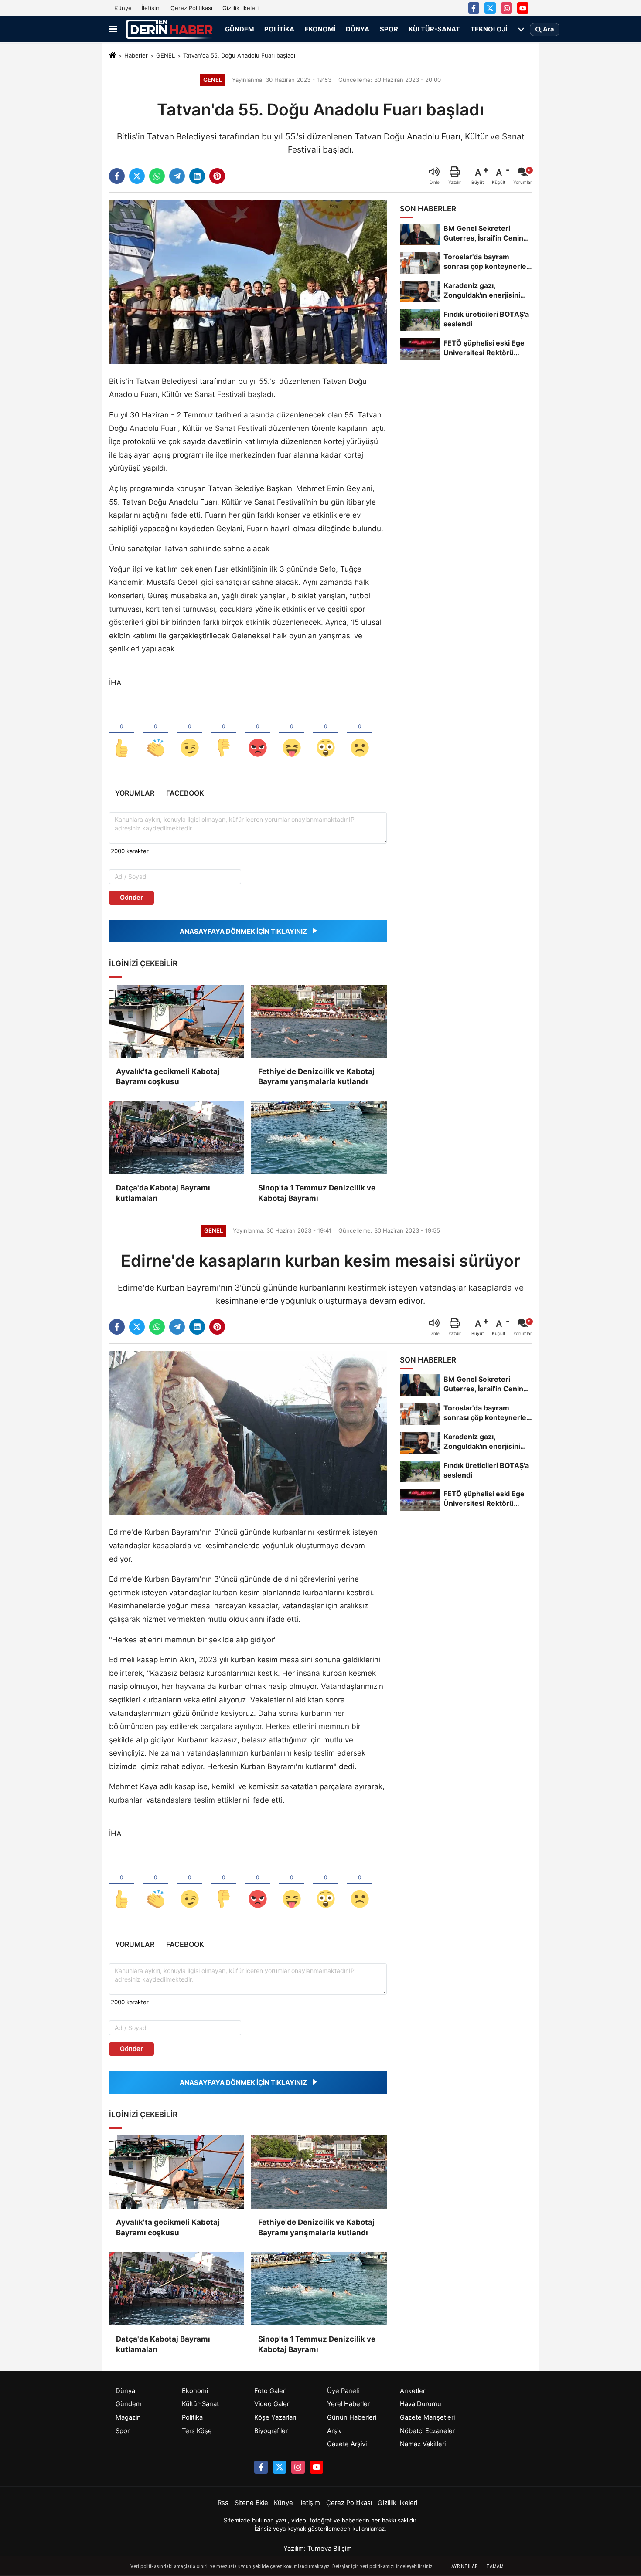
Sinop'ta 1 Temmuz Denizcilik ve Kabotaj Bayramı (317, 1193)
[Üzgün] (360, 733)
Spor (389, 29)
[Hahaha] (292, 733)
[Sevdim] (190, 733)
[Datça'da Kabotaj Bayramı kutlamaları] (177, 1138)
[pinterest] (217, 176)
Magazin (128, 2417)
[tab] (135, 793)
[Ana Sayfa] (113, 56)
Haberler (136, 55)
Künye (123, 8)
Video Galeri (272, 2404)
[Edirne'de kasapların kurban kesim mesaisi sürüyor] (248, 1433)
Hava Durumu (421, 2404)
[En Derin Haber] (169, 29)
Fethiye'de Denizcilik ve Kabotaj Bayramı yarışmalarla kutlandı (316, 1077)
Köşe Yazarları (275, 2417)
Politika (279, 29)
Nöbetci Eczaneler (427, 2431)
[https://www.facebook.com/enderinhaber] (474, 8)
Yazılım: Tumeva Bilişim (318, 2549)
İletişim (151, 8)
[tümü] (521, 29)
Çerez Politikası (191, 8)
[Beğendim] (122, 733)
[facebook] (117, 176)
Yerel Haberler (348, 2404)
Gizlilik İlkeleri (240, 8)
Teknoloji (489, 29)
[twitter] (137, 176)
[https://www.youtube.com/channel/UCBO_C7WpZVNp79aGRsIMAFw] (523, 8)
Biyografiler (271, 2431)
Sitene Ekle (251, 2503)
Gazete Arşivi (347, 2444)
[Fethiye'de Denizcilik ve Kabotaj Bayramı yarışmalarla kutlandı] (319, 1021)
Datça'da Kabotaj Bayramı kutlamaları (163, 1193)
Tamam (495, 2566)
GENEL (165, 55)
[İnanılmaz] (326, 733)
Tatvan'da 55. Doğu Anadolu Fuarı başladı (239, 55)
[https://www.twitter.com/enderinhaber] (490, 8)
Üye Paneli (343, 2391)
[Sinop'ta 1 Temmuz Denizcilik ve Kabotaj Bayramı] (319, 1138)
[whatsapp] (157, 176)
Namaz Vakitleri (423, 2444)
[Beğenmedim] (224, 733)
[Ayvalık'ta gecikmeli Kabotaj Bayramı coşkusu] (177, 1021)
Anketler (413, 2391)
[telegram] (177, 176)
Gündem (239, 29)
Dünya (358, 29)
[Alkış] (156, 733)
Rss (223, 2503)
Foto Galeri (270, 2391)
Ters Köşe (197, 2431)
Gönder (131, 898)
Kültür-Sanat (434, 29)
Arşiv (334, 2431)
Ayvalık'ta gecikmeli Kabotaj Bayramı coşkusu (168, 1077)
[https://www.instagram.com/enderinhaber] (507, 8)
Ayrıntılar (464, 2566)
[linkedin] (197, 176)
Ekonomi (320, 29)
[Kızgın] (258, 733)
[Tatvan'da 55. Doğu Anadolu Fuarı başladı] (248, 281)
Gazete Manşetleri (427, 2417)
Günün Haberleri (352, 2417)
